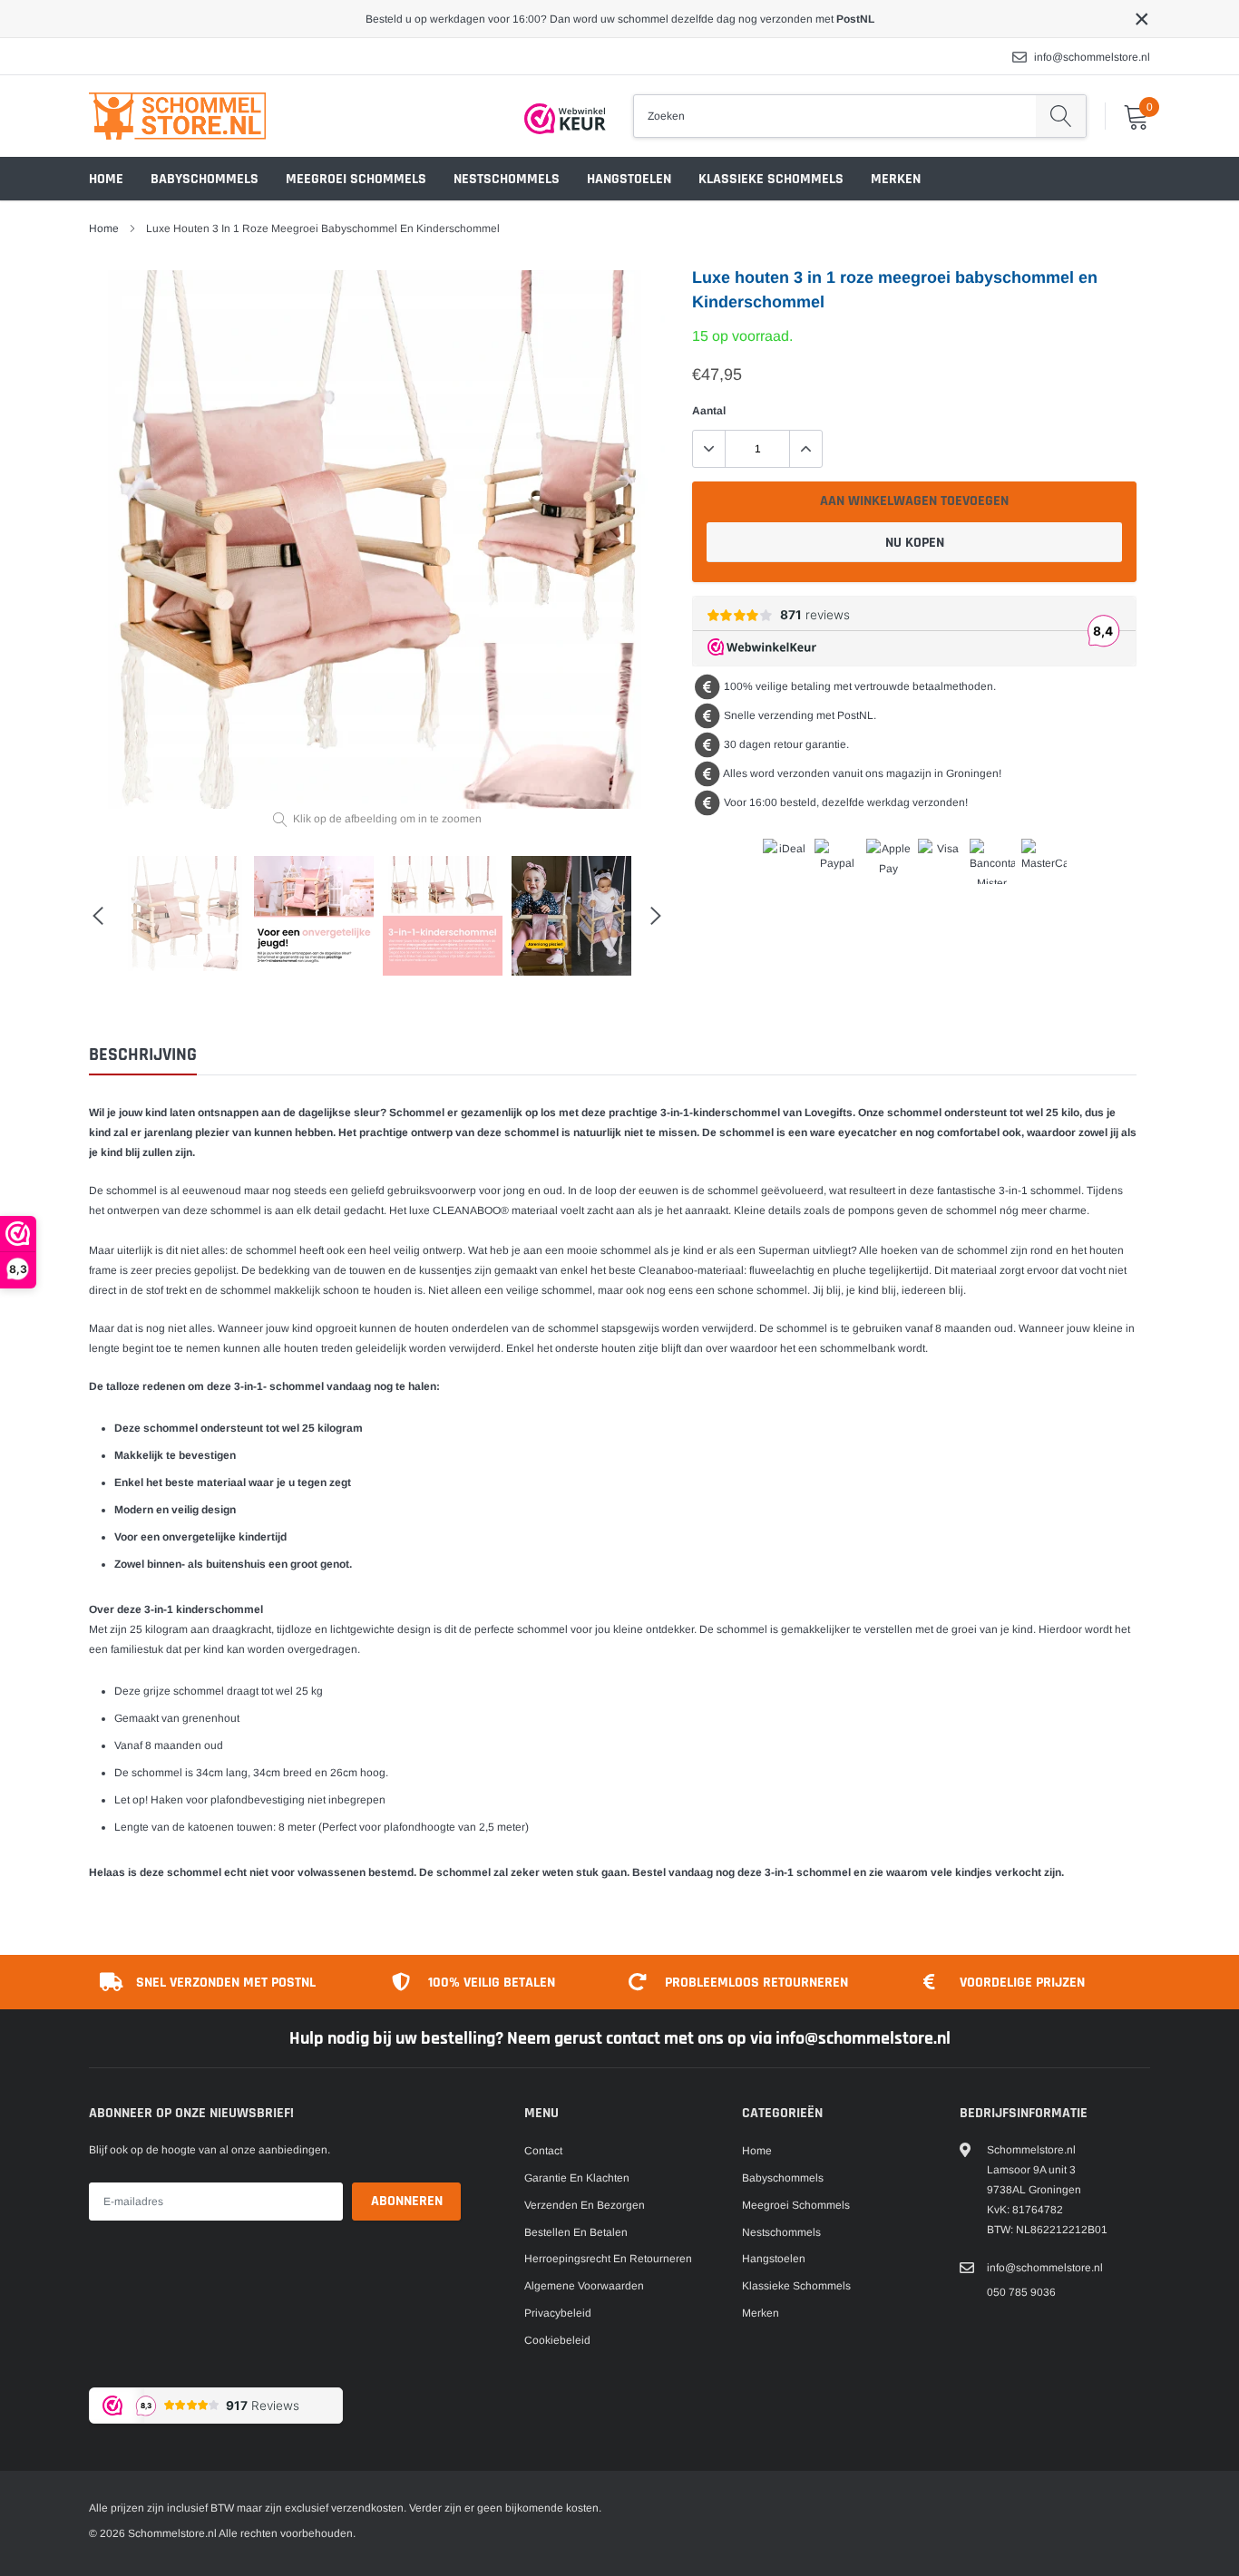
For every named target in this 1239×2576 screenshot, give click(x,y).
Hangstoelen (629, 179)
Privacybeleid (558, 2313)
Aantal (709, 411)
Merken (896, 179)
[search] (1061, 116)
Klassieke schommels (771, 179)
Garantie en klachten (577, 2178)
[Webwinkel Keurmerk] (565, 119)
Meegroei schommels (356, 179)
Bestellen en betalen (576, 2232)
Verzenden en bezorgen (585, 2205)
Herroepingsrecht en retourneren (608, 2259)
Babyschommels (205, 179)
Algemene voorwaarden (584, 2286)
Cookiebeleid (557, 2340)
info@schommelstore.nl (1092, 57)
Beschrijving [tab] (143, 1055)
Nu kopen (915, 543)
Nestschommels (507, 179)
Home (106, 179)
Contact (543, 2151)
